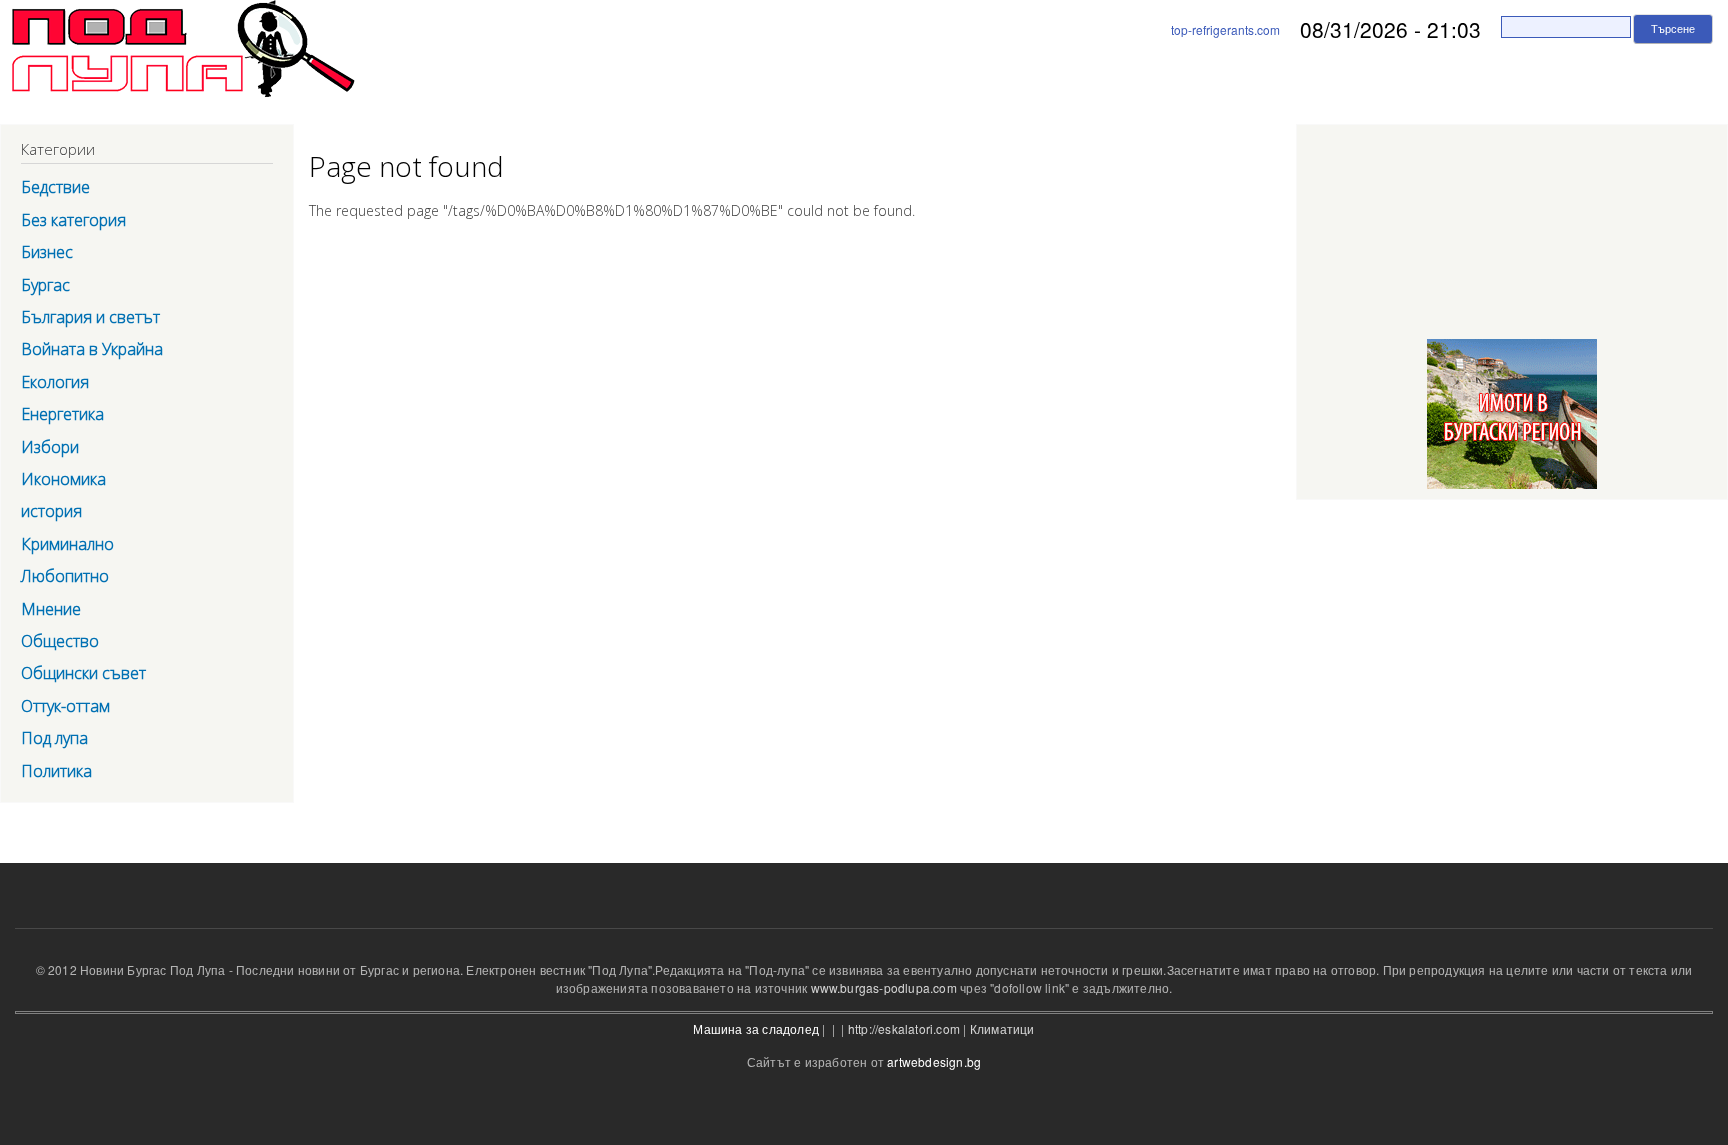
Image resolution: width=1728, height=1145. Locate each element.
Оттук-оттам (65, 706)
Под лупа (54, 738)
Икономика (63, 479)
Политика (56, 771)
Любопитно (65, 576)
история (51, 511)
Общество (60, 641)
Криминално (67, 544)
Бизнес (47, 252)
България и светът (90, 317)
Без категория (73, 220)
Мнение (51, 609)
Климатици (1002, 1028)
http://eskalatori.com (904, 1028)
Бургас (45, 285)
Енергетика (62, 414)
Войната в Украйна (92, 349)
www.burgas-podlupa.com (884, 987)
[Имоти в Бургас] (1512, 489)
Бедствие (55, 187)
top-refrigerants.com (1225, 29)
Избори (50, 447)
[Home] (177, 52)
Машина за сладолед (756, 1028)
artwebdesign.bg (934, 1061)
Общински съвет (83, 673)
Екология (55, 382)
